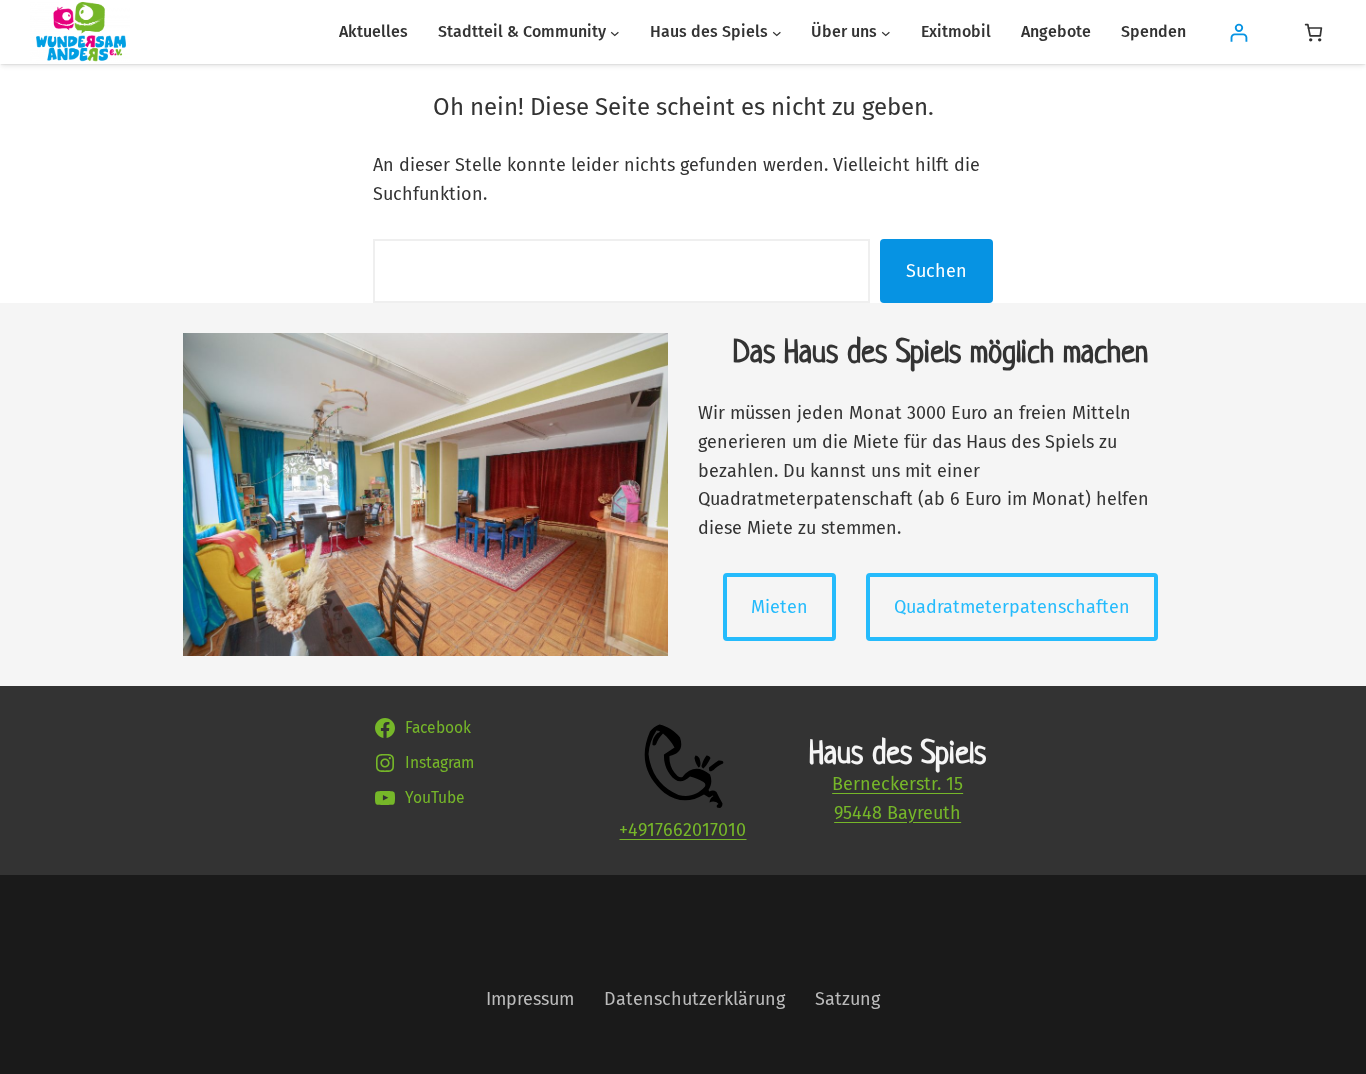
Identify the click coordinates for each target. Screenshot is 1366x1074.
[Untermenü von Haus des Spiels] (777, 32)
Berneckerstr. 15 (897, 784)
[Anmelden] (1238, 32)
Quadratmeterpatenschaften (1012, 607)
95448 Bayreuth (897, 813)
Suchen (936, 271)
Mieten (779, 607)
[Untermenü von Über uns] (886, 32)
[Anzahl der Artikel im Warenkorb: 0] (1313, 32)
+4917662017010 (682, 830)
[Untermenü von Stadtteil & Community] (615, 32)
